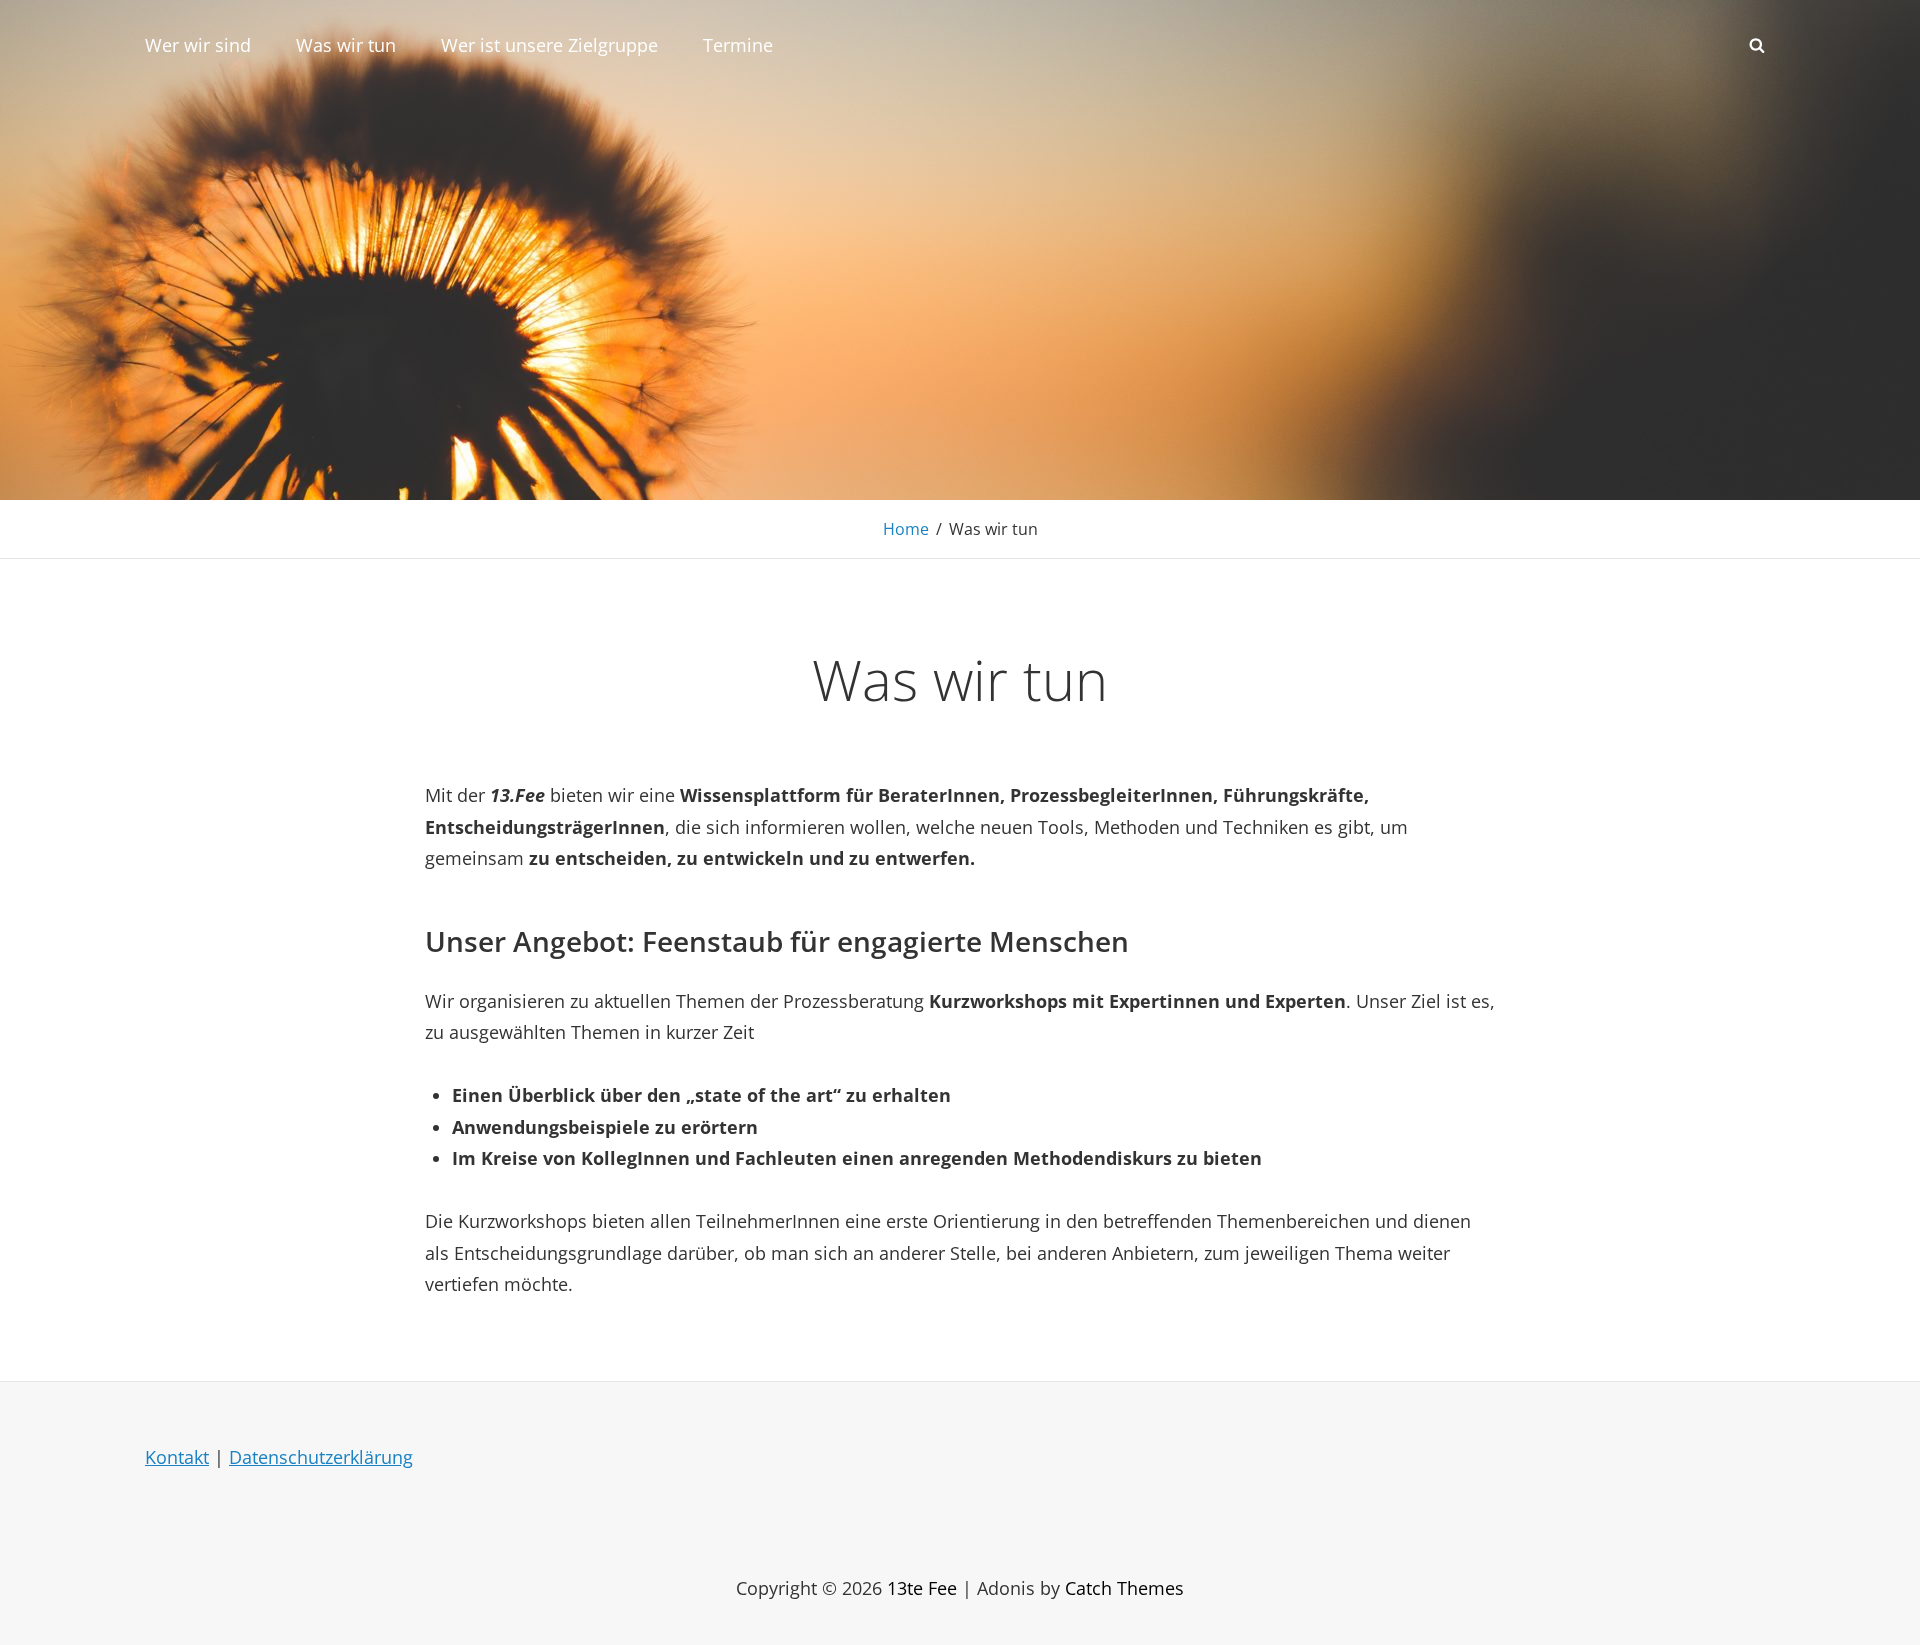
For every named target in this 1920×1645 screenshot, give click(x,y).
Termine (738, 45)
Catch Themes (1124, 1588)
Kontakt (177, 1457)
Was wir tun (346, 45)
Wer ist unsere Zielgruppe (549, 45)
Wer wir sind (198, 45)
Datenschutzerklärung (321, 1457)
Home (906, 529)
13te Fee (922, 1588)
